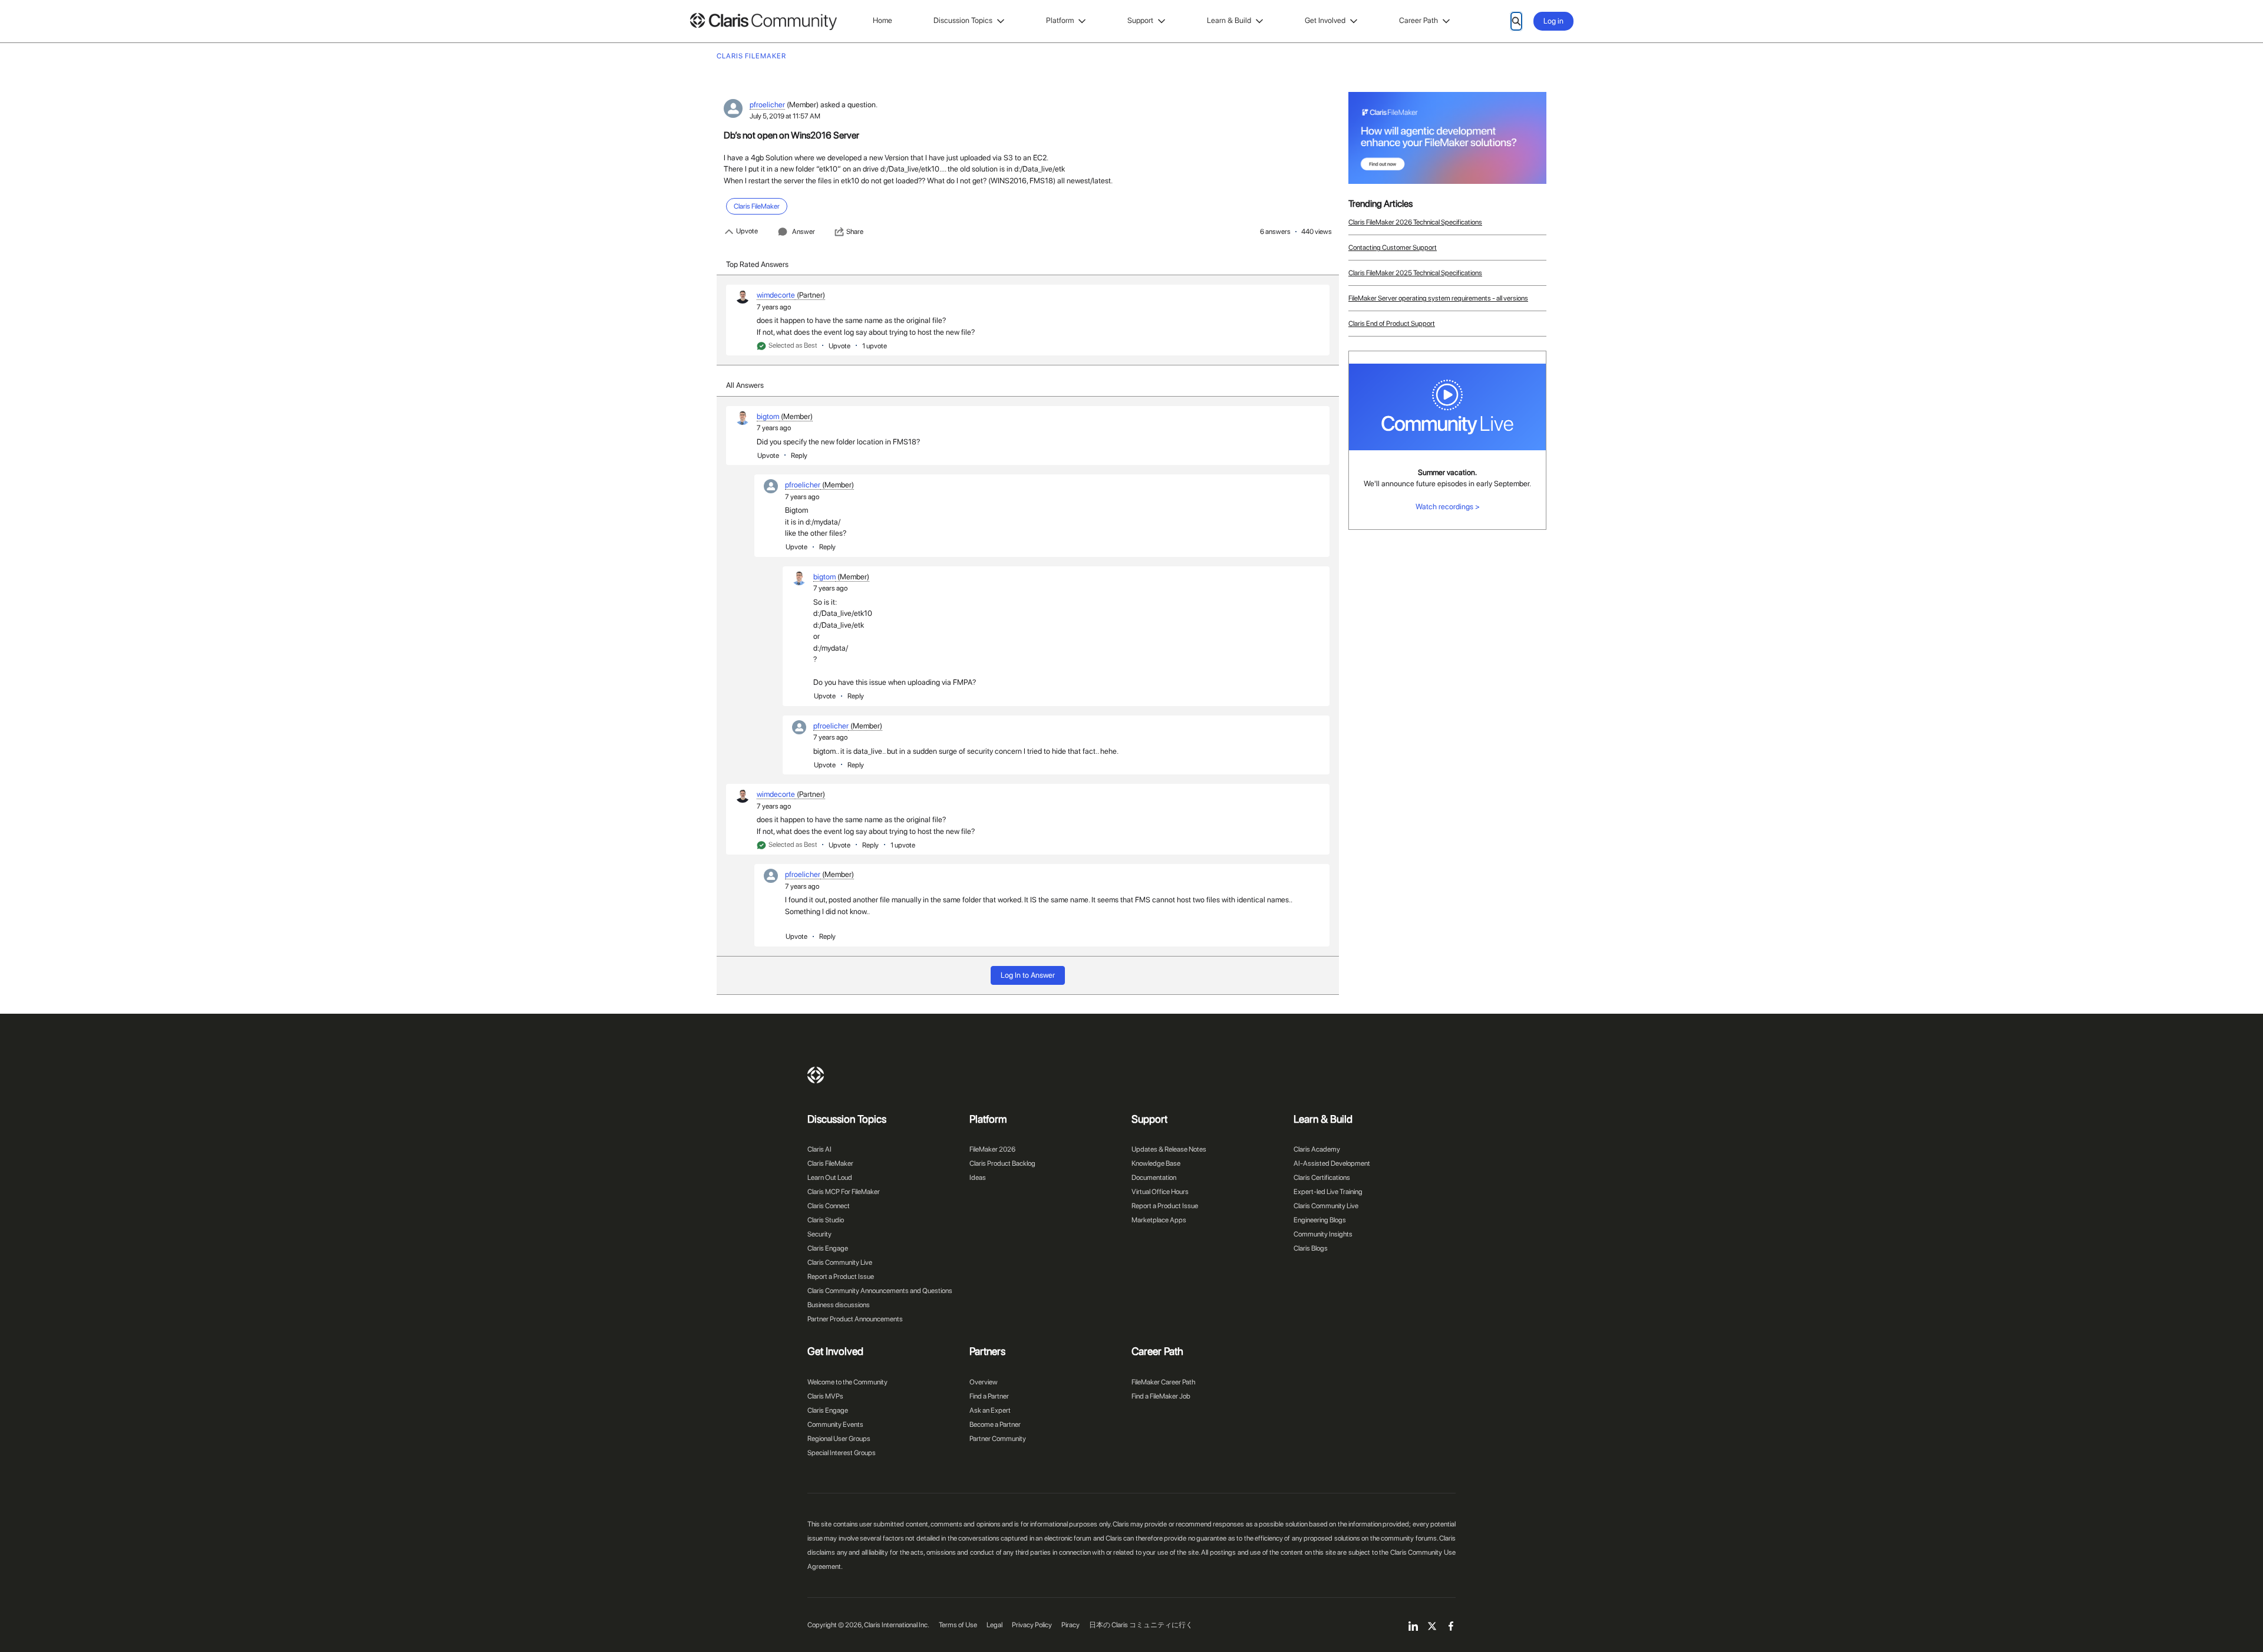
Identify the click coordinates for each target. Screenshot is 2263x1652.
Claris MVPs (825, 1396)
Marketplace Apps (1159, 1220)
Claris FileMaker (830, 1163)
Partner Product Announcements (855, 1319)
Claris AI (819, 1149)
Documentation (1154, 1178)
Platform (1060, 20)
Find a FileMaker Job (1161, 1396)
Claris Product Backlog (1002, 1163)
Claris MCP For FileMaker (844, 1192)
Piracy (1071, 1625)
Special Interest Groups (842, 1453)
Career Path (1419, 20)
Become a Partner (995, 1425)
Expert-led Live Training (1328, 1192)
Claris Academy (1317, 1149)
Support (1140, 20)
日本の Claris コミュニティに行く (1141, 1625)
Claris (816, 1075)
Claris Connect (829, 1206)
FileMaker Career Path (1163, 1382)
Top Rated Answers (757, 264)
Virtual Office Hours (1160, 1192)
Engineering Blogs (1320, 1220)
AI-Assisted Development (1332, 1163)
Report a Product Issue (841, 1277)
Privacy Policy (1032, 1625)
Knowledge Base (1156, 1163)
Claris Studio (826, 1220)
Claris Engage (828, 1248)
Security (819, 1234)
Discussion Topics (963, 20)
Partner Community (998, 1439)
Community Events (835, 1425)
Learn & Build (1229, 20)
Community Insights (1323, 1234)
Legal (994, 1625)
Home (883, 20)
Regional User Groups (839, 1439)
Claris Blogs (1311, 1248)
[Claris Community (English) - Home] (763, 22)
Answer (804, 232)
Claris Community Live (840, 1262)
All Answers (745, 385)
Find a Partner (989, 1396)
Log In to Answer (1028, 975)
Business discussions (839, 1305)
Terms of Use (958, 1625)
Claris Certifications (1322, 1178)
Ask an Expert (990, 1410)
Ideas (978, 1178)
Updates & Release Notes (1169, 1149)
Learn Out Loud (830, 1178)
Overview (984, 1382)
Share (855, 232)
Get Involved (1325, 20)
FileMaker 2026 (992, 1149)
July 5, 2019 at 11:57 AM (785, 116)
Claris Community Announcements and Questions (880, 1291)
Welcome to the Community (847, 1382)
